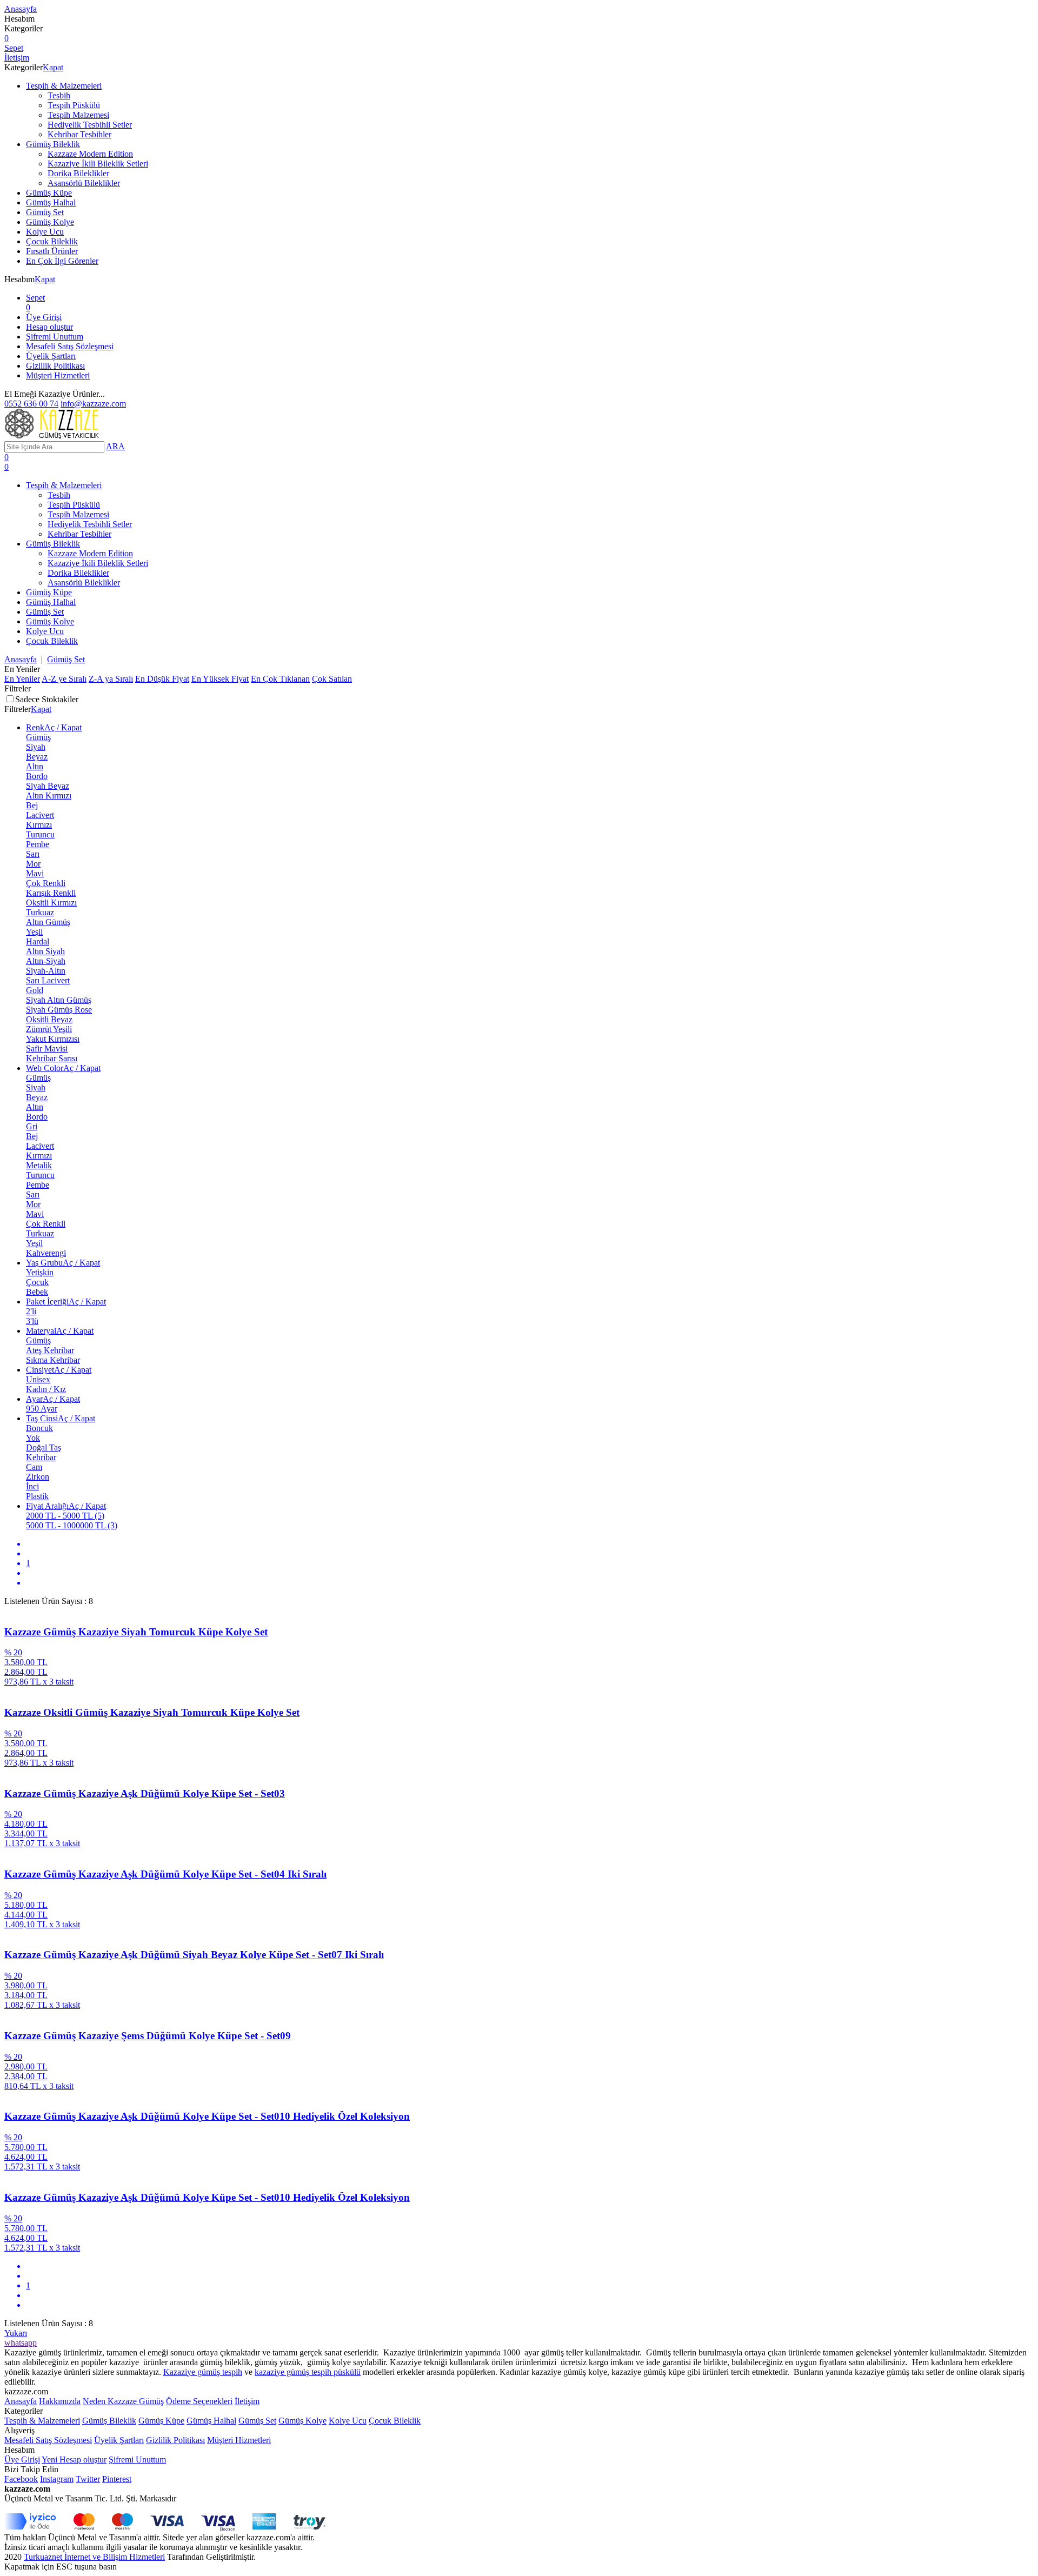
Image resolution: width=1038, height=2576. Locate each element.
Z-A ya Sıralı (111, 679)
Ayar (53, 1399)
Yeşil (34, 932)
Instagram (57, 2479)
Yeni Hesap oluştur (74, 2459)
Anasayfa (21, 659)
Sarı (33, 854)
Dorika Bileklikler (78, 173)
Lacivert (40, 815)
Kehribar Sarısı (52, 1058)
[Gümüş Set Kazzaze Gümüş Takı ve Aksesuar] (53, 436)
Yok (33, 1438)
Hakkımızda (60, 2401)
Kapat (53, 67)
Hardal (38, 941)
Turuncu (40, 834)
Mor (33, 864)
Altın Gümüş (48, 922)
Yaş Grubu (63, 1263)
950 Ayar (42, 1409)
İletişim (247, 2401)
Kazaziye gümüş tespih (203, 2372)
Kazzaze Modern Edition (90, 154)
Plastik (37, 1496)
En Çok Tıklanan (280, 679)
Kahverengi (46, 1253)
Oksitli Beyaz (49, 1019)
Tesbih (59, 95)
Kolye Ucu (45, 232)
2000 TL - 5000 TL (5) (65, 1516)
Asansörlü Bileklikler (84, 183)
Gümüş (38, 737)
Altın (35, 766)
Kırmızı (39, 825)
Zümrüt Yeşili (49, 1029)
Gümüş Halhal (51, 202)
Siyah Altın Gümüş (59, 1000)
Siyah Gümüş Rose (59, 1010)
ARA (115, 446)
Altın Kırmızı (49, 796)
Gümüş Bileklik (53, 144)
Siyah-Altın (46, 971)
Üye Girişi (44, 317)
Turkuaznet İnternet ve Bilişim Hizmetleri (94, 2557)
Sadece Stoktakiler (47, 699)
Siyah (36, 747)
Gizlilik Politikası (55, 366)
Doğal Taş (44, 1447)
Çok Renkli (46, 883)
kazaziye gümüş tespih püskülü (308, 2372)
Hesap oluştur (49, 327)
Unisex (38, 1379)
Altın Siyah (45, 951)
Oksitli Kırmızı (51, 903)
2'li (31, 1311)
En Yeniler (22, 679)
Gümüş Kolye (50, 222)
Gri (32, 1126)
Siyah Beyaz (48, 786)
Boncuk (39, 1428)
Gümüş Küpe (49, 193)
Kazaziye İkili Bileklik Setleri (98, 164)
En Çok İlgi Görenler (62, 261)
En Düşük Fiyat (162, 679)
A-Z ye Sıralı (64, 679)
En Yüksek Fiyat (220, 679)
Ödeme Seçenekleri (199, 2401)
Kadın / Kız (46, 1389)
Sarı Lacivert (48, 980)
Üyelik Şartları (51, 356)
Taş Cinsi (61, 1418)
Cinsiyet (59, 1370)
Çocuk (37, 1282)
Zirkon (38, 1477)
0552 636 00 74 (31, 404)
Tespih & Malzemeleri (64, 86)
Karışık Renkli (51, 893)
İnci (32, 1486)
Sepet (35, 302)
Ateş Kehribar (50, 1350)
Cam (34, 1467)
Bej (32, 805)
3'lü (32, 1321)
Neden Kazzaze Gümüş (123, 2401)
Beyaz (37, 757)
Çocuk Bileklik (52, 241)
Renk (54, 727)
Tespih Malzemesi (78, 115)
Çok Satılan (332, 679)
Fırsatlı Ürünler (52, 251)
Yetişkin (40, 1272)
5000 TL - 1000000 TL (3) (72, 1525)
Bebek (37, 1292)
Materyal (60, 1331)
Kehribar (41, 1457)
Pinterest (117, 2479)
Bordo (37, 776)
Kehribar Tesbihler (79, 134)
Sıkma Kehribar (53, 1360)
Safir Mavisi (47, 1049)
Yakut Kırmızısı (53, 1039)
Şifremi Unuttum (55, 337)
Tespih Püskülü (74, 105)
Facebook (21, 2479)
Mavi (35, 873)
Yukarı (16, 2333)
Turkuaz (40, 912)
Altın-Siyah (46, 961)
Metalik (39, 1165)
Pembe (38, 844)
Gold (35, 990)
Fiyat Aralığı (66, 1506)
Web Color (63, 1068)
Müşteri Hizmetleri (58, 375)
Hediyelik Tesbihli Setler (90, 125)
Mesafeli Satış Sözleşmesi (70, 346)
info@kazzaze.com (93, 404)
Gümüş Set (45, 212)
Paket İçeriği (66, 1302)
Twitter (88, 2479)
